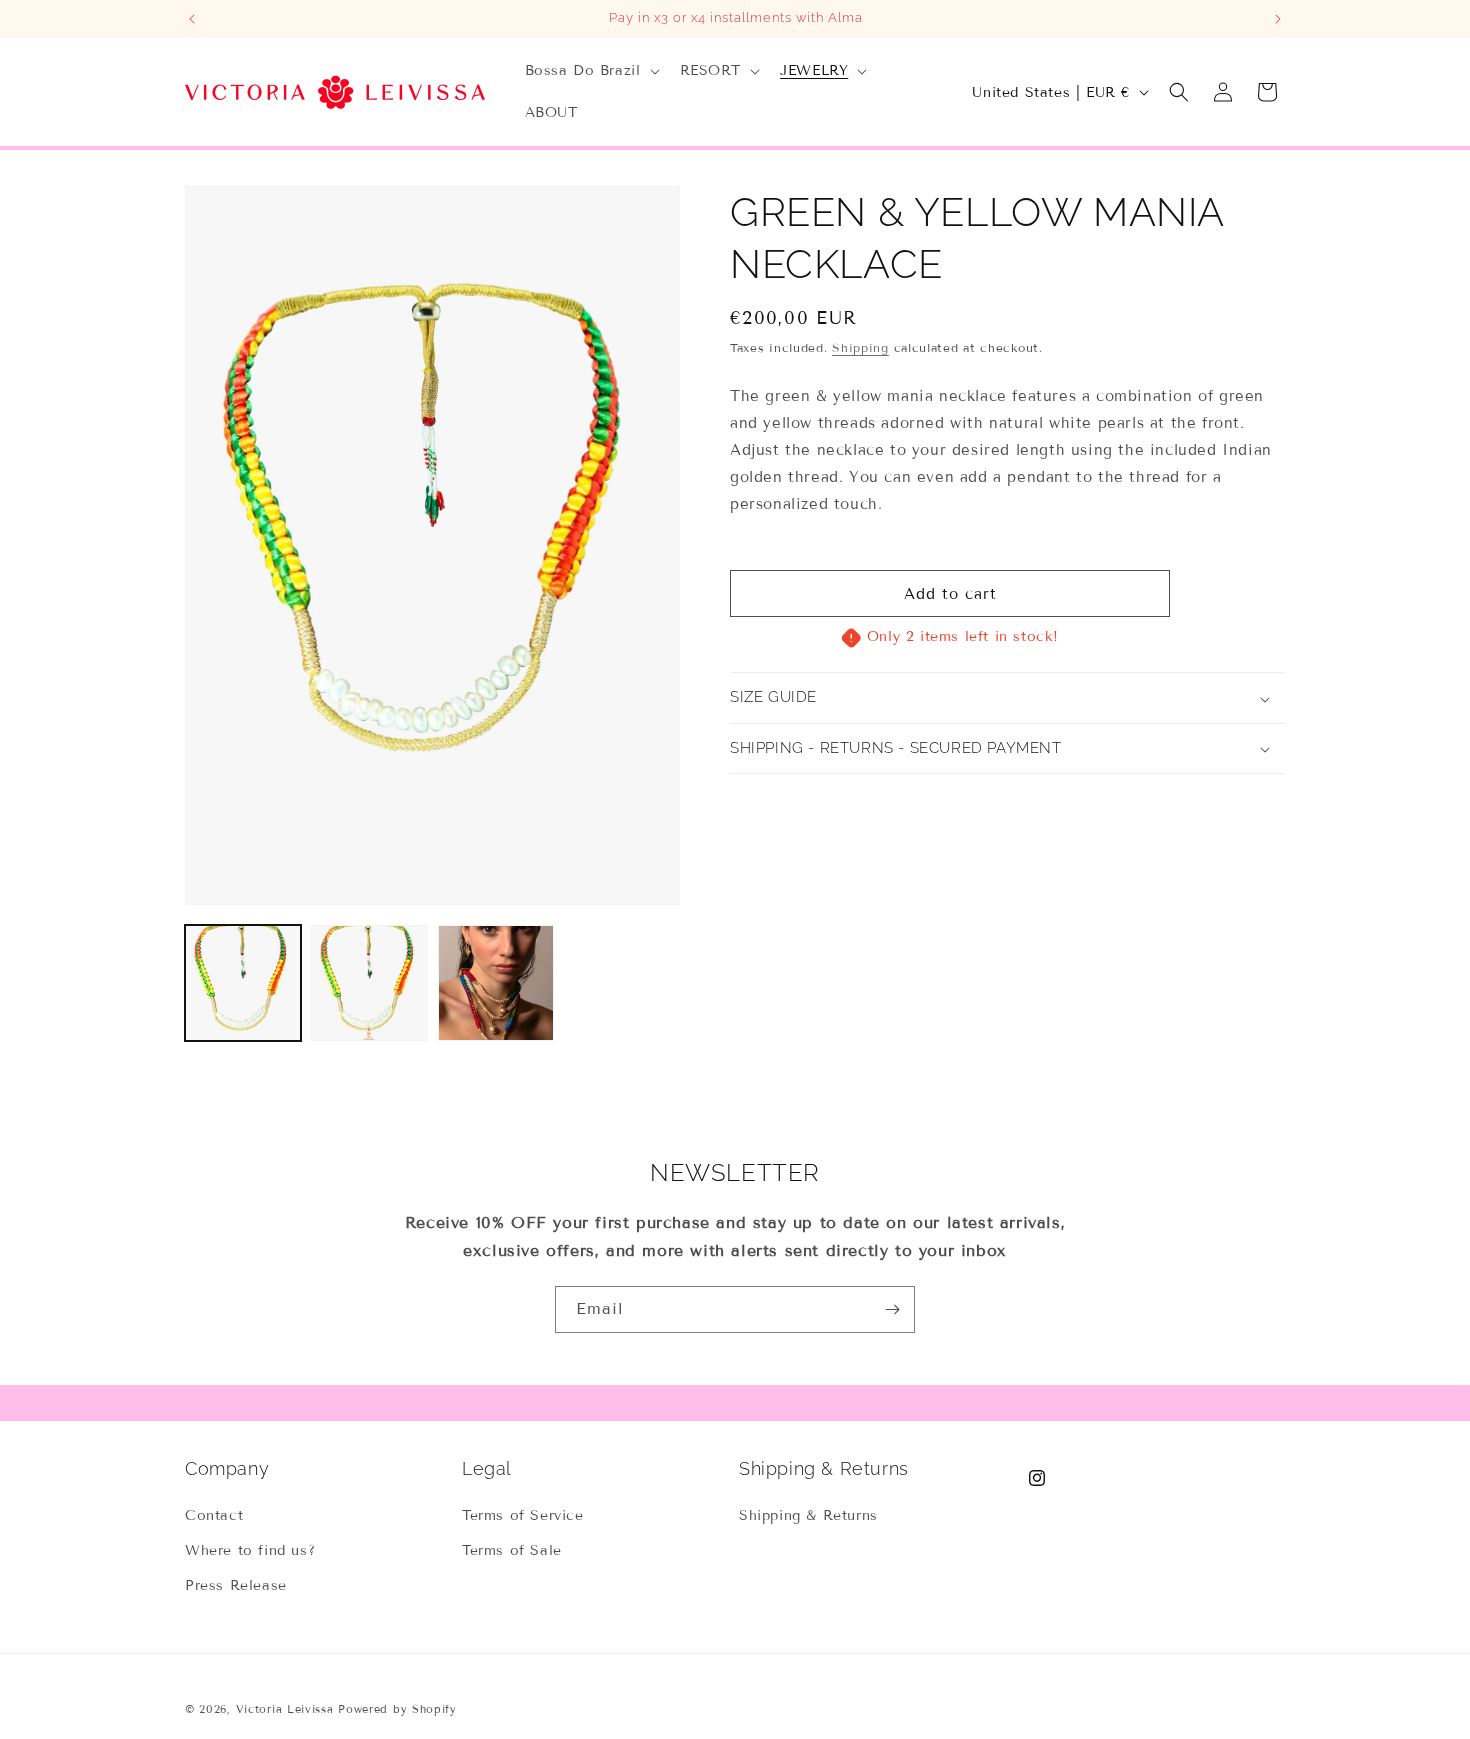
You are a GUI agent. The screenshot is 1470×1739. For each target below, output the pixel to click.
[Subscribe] (892, 1309)
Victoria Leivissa (285, 1709)
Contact (214, 1515)
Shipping (860, 347)
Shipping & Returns (808, 1515)
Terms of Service (523, 1515)
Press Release (236, 1585)
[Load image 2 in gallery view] (369, 983)
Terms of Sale (512, 1550)
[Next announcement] (1278, 19)
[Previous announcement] (192, 19)
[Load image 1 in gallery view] (243, 983)
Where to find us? (250, 1550)
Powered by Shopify (397, 1709)
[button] (590, 71)
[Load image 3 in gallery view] (496, 983)
